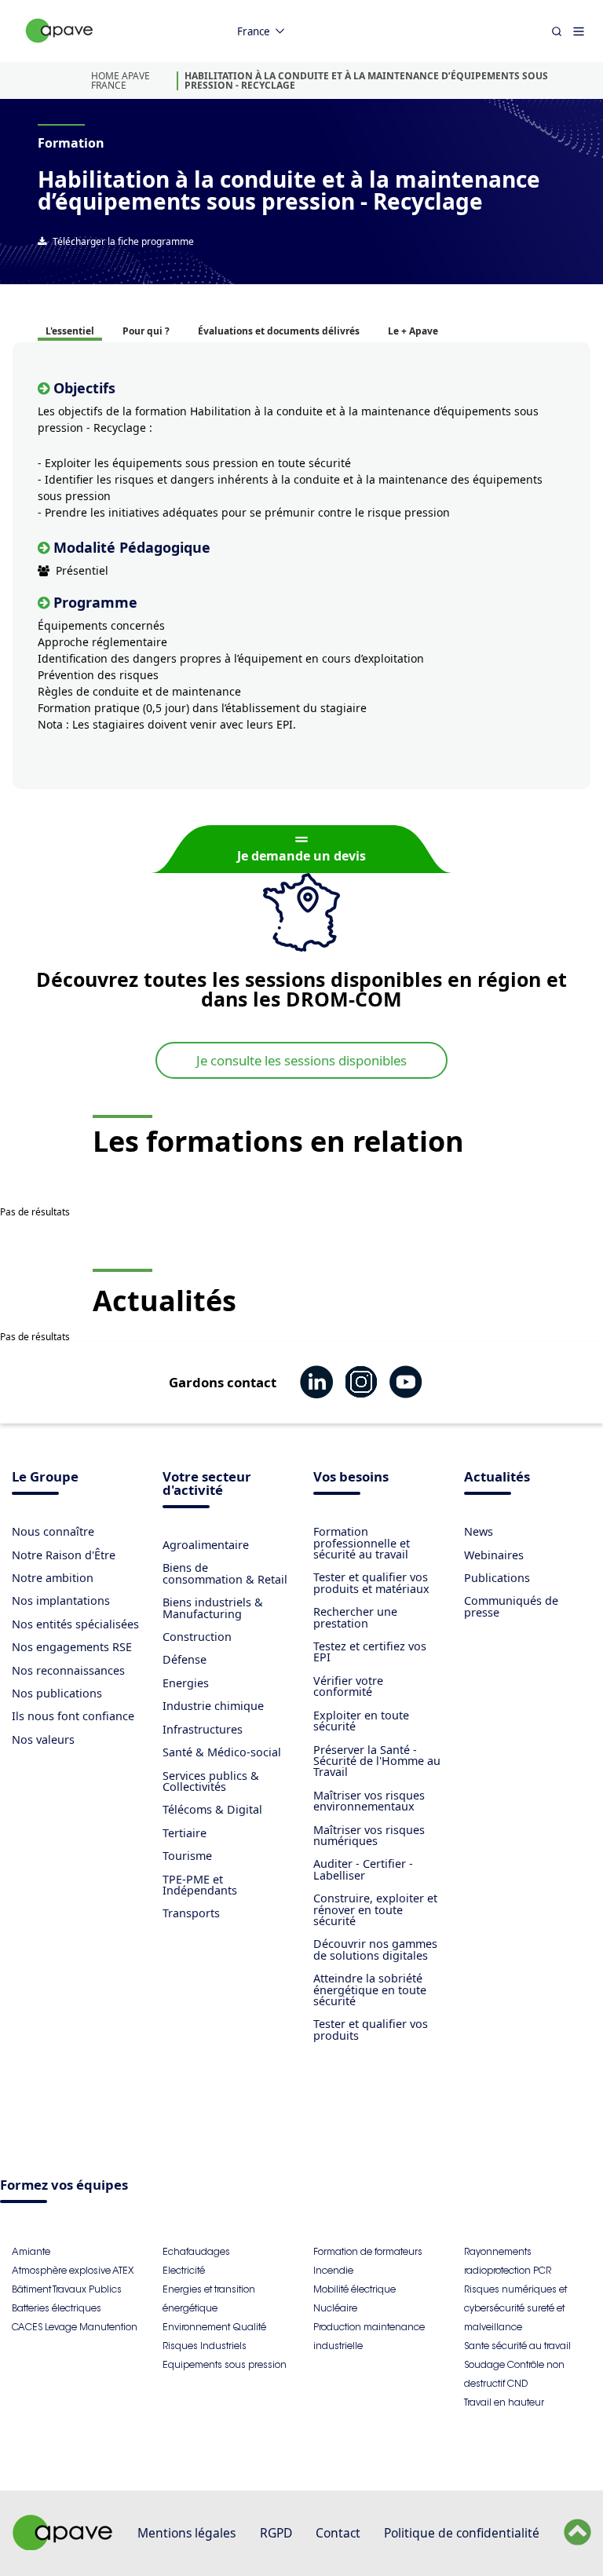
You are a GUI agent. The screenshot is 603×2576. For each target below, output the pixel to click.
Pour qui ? (146, 331)
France (254, 31)
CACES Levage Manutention (75, 2327)
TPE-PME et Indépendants (200, 1885)
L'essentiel (70, 331)
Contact (338, 2533)
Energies (186, 1683)
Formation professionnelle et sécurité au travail (362, 1543)
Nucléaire (335, 2308)
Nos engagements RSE (72, 1647)
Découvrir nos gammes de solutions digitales (375, 1949)
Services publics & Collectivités (211, 1781)
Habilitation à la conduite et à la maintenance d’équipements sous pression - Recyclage (366, 80)
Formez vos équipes (64, 2186)
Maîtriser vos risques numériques (369, 1835)
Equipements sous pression (225, 2364)
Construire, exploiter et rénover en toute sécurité (375, 1909)
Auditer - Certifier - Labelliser (363, 1869)
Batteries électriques (57, 2308)
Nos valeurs (43, 1739)
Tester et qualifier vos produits (371, 2029)
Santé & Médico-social (222, 1752)
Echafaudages (196, 2251)
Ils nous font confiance (73, 1716)
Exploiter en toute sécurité (361, 1721)
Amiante (31, 2251)
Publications (497, 1578)
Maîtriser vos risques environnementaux (369, 1801)
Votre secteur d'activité (207, 1485)
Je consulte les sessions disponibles (301, 1060)
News (479, 1531)
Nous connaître (53, 1531)
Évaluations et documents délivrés (279, 331)
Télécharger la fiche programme (123, 241)
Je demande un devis (301, 856)
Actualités (497, 1478)
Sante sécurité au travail (517, 2346)
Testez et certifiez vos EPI (370, 1652)
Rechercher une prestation (355, 1617)
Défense (185, 1659)
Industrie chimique (213, 1706)
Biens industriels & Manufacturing (213, 1608)
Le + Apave (413, 331)
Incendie (333, 2270)
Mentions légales (186, 2533)
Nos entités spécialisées (75, 1624)
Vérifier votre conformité (348, 1686)
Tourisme (187, 1856)
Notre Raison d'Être (64, 1555)
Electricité (184, 2270)
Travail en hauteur (504, 2402)
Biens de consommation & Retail (225, 1573)
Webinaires (494, 1555)
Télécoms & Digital (212, 1809)
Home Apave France (121, 80)
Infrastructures (203, 1729)
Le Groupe (45, 1478)
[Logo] (60, 48)
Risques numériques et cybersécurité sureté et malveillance (515, 2308)
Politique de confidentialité (462, 2533)
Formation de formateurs (368, 2251)
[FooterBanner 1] (63, 2545)
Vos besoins (351, 1478)
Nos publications (57, 1693)
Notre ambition (53, 1578)
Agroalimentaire (206, 1545)
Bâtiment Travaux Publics (67, 2289)
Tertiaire (185, 1833)
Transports (191, 1913)
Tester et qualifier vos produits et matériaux (371, 1582)
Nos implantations (61, 1600)
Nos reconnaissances (68, 1670)
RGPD (276, 2533)
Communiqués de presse (511, 1606)
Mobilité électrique (354, 2289)
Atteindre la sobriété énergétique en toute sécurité (370, 1990)
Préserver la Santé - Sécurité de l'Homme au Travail (377, 1761)
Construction (197, 1637)
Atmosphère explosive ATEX (73, 2270)
